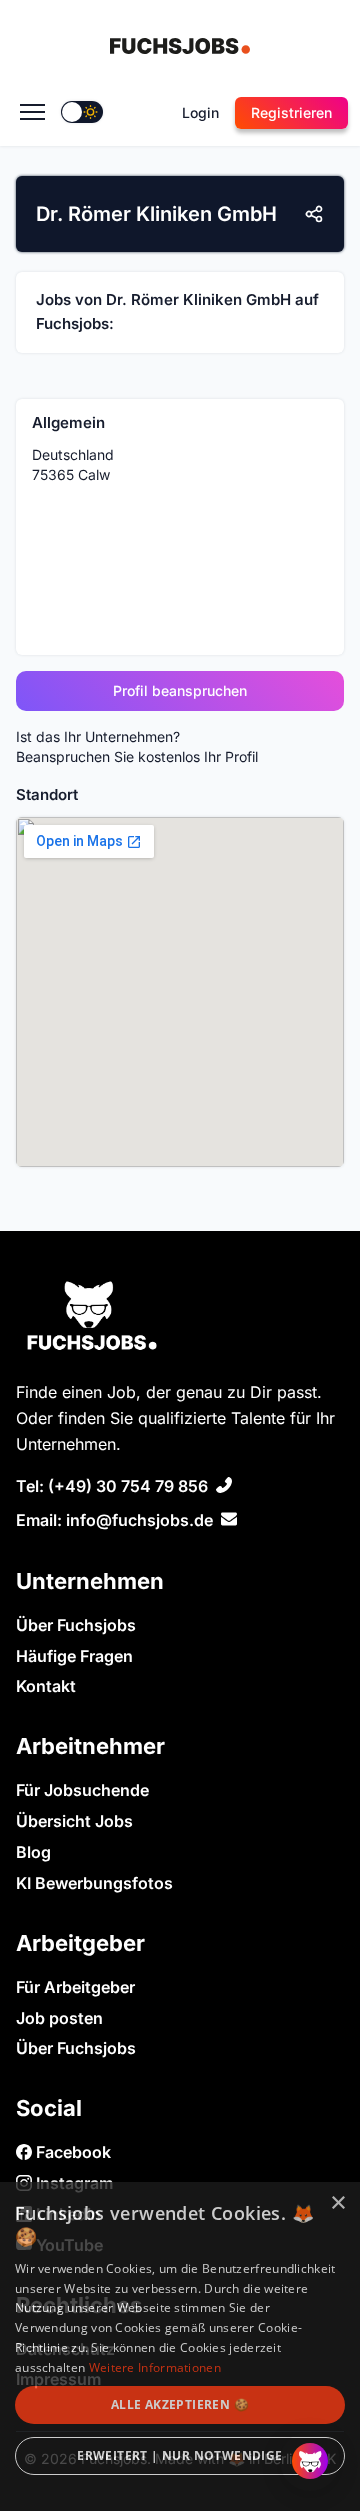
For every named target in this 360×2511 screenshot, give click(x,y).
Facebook (71, 2152)
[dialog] (180, 2346)
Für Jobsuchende (82, 1790)
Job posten (59, 2018)
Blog (33, 1852)
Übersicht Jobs (74, 1821)
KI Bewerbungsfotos (94, 1883)
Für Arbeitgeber (75, 1987)
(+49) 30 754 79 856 (128, 1486)
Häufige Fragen (74, 1656)
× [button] (337, 2203)
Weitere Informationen (155, 2367)
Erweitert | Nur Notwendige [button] (179, 2455)
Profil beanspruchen (180, 690)
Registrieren (291, 112)
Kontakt (46, 1686)
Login (200, 112)
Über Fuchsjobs (76, 1625)
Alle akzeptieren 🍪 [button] (180, 2404)
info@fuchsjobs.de (139, 1520)
